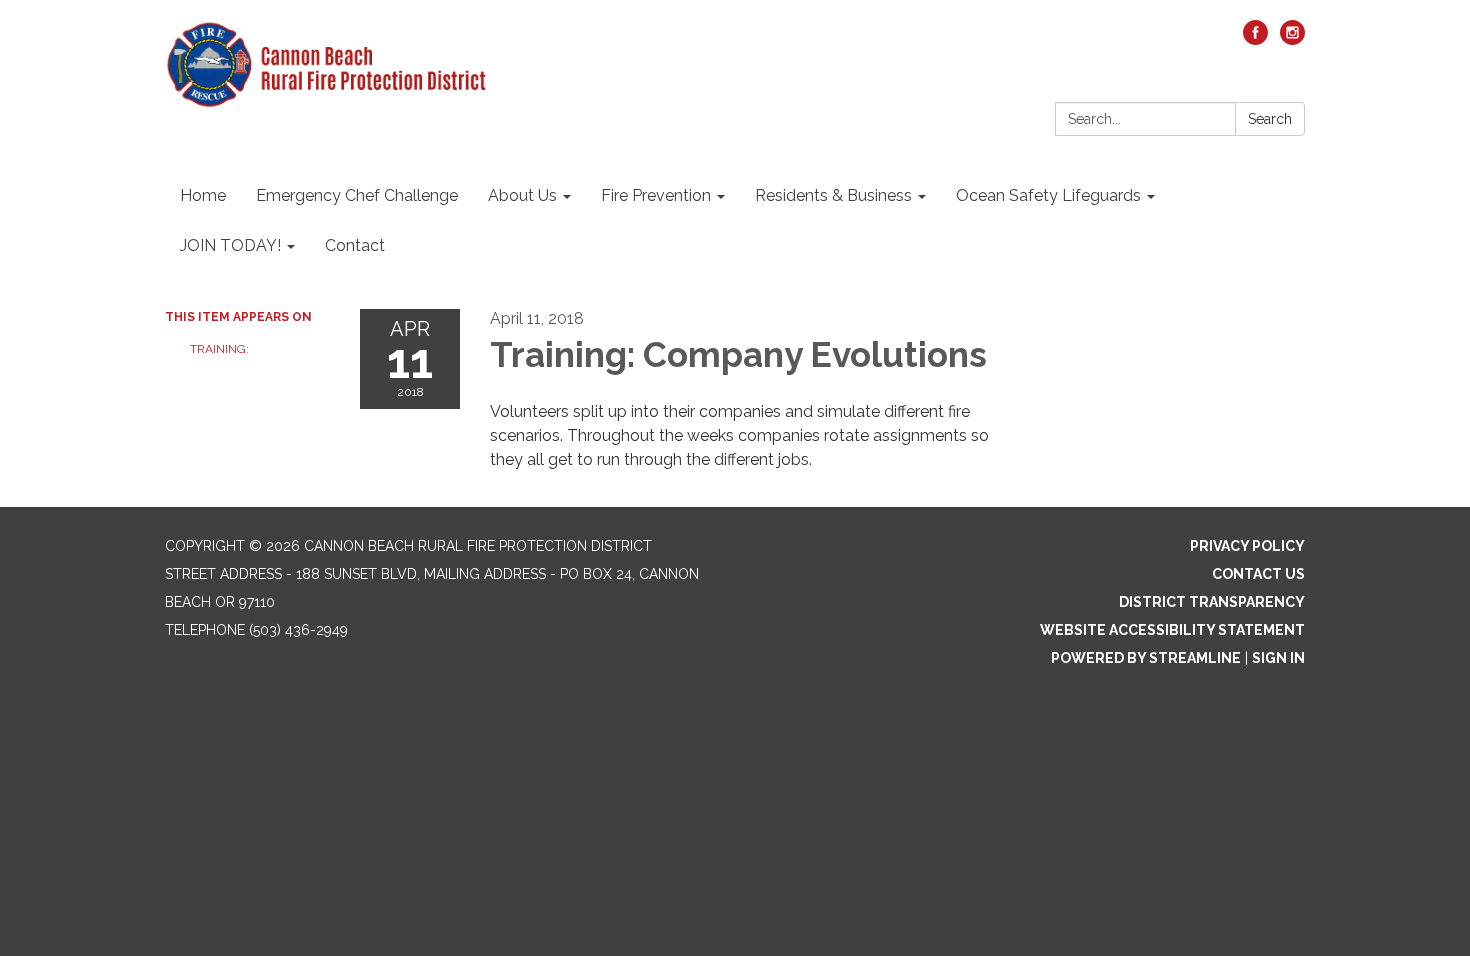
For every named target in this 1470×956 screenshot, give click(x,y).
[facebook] (1255, 39)
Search (1270, 119)
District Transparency (1212, 602)
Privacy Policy (1247, 546)
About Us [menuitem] (522, 195)
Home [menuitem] (203, 195)
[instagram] (1292, 39)
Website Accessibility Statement (1172, 630)
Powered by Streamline (1146, 658)
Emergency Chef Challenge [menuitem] (357, 195)
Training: (219, 349)
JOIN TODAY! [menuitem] (230, 245)
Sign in (1278, 658)
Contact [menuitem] (355, 245)
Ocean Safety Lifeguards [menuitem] (1048, 195)
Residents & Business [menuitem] (833, 195)
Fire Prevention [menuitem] (656, 195)
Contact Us (1258, 574)
